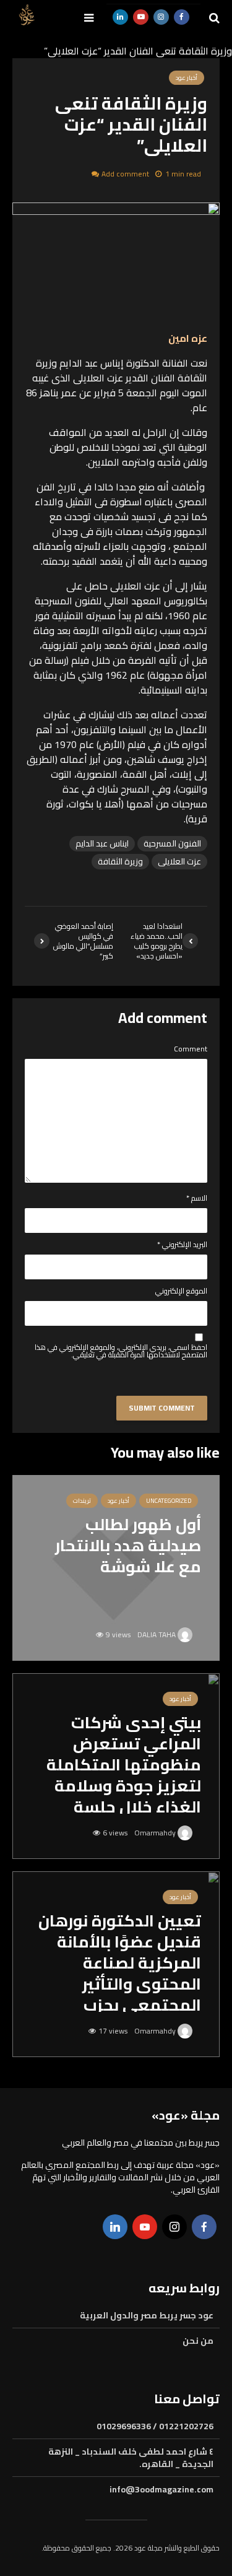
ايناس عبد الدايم (102, 844)
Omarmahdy (156, 1833)
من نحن (198, 2341)
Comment (191, 1049)
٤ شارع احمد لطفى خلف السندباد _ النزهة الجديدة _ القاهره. (131, 2458)
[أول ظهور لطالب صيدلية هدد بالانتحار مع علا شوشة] (116, 1567)
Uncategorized (169, 1501)
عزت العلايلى (179, 862)
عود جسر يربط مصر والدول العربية (147, 2316)
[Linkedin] (115, 2227)
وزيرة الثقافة (120, 862)
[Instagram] (174, 2227)
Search (101, 67)
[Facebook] (204, 2227)
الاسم (197, 1198)
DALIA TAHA (157, 1634)
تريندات (82, 1501)
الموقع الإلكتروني (181, 1291)
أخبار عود (118, 1501)
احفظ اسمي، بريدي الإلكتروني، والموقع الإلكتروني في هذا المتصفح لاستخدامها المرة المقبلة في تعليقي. (121, 1351)
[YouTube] (145, 2227)
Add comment (125, 174)
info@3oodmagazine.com (161, 2489)
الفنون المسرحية (172, 844)
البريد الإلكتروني (182, 1245)
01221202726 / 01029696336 (155, 2427)
